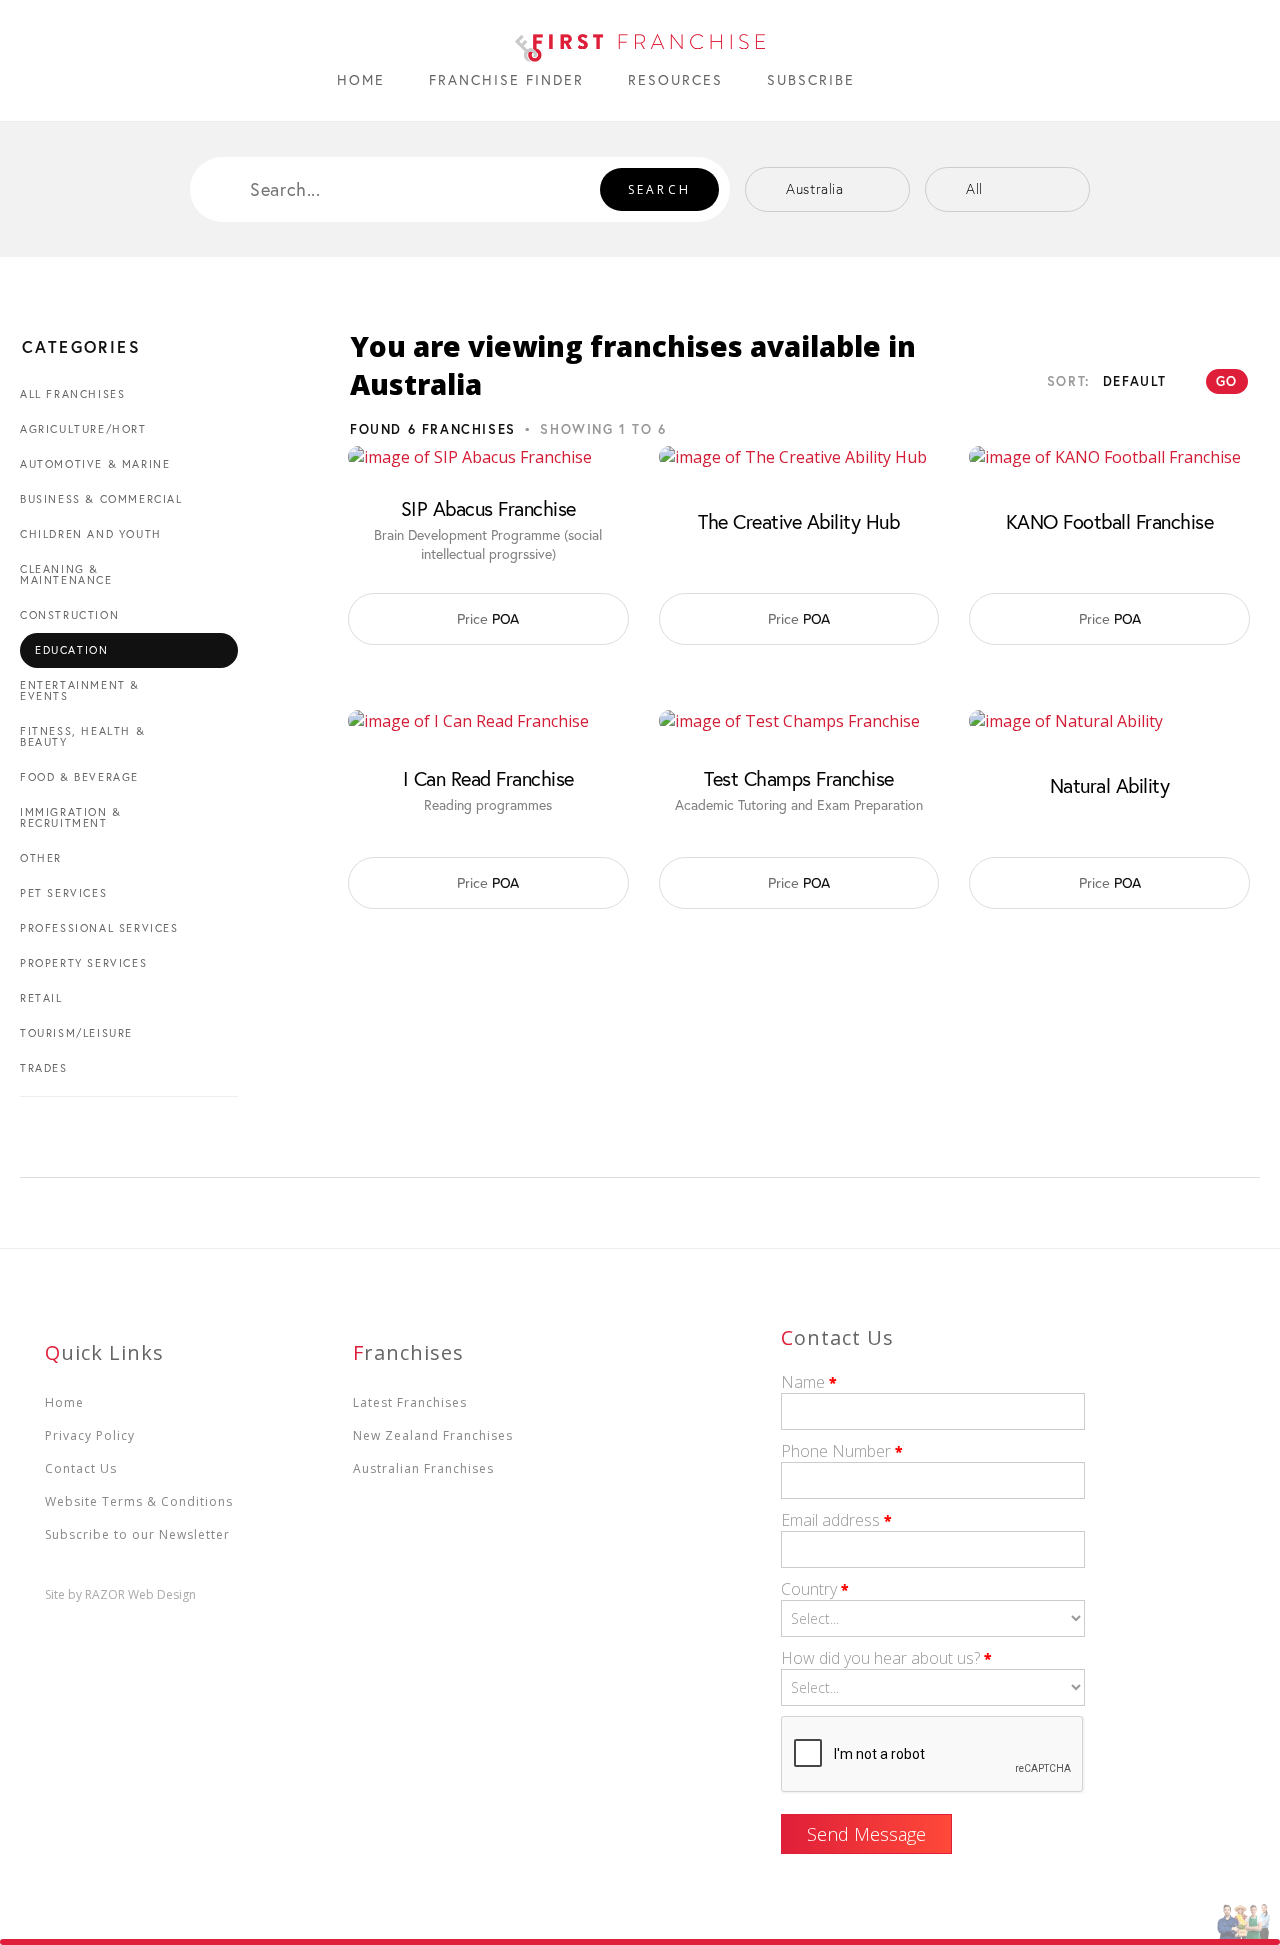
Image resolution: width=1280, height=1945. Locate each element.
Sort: (1069, 381)
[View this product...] (470, 457)
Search (659, 189)
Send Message (866, 1834)
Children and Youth (91, 534)
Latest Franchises (410, 1402)
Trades (44, 1068)
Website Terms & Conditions (139, 1501)
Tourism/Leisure (76, 1033)
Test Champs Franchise (799, 779)
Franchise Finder (506, 79)
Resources (675, 79)
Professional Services (99, 928)
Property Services (83, 963)
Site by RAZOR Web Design (120, 1594)
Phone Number (842, 1451)
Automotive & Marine (95, 464)
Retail (41, 998)
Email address (836, 1520)
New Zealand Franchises (433, 1435)
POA (488, 619)
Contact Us (81, 1468)
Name (809, 1382)
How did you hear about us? (886, 1658)
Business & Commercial (101, 499)
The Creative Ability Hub (798, 522)
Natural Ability (1110, 786)
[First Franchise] (640, 42)
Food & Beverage (79, 777)
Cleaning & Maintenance (66, 574)
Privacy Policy (90, 1435)
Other (41, 858)
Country (815, 1589)
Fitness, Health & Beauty (82, 736)
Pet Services (63, 893)
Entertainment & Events (80, 690)
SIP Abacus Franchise (488, 509)
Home (361, 79)
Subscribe (811, 79)
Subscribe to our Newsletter (137, 1534)
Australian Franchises (423, 1468)
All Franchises (72, 394)
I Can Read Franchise (488, 779)
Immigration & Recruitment (71, 817)
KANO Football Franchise (1110, 522)
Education (71, 650)
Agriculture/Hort (83, 429)
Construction (69, 615)
